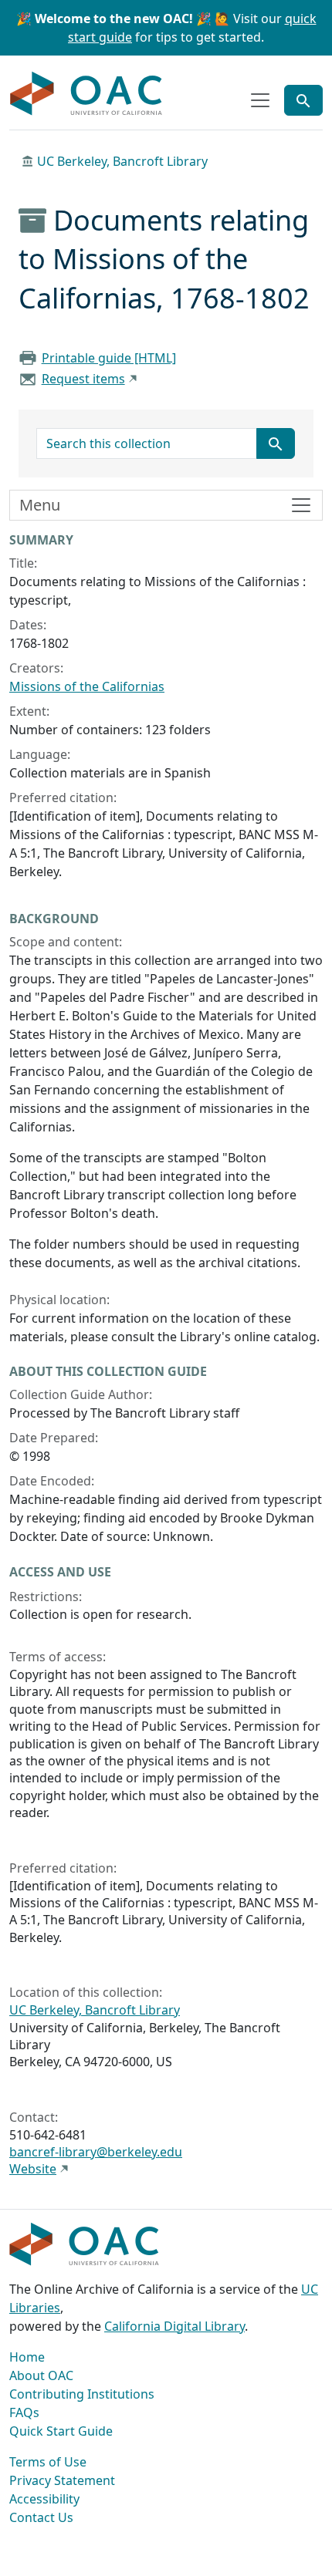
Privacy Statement (62, 2480)
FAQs (24, 2412)
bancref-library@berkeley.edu (96, 2152)
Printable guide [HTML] (109, 358)
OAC (86, 94)
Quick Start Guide (61, 2431)
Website (33, 2169)
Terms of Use (48, 2462)
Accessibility (44, 2499)
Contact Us (41, 2517)
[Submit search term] (276, 443)
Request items (83, 379)
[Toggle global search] (303, 100)
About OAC (41, 2375)
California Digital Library (174, 2326)
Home (27, 2357)
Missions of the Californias (87, 686)
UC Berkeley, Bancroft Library (122, 161)
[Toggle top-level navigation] (260, 100)
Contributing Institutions (82, 2394)
